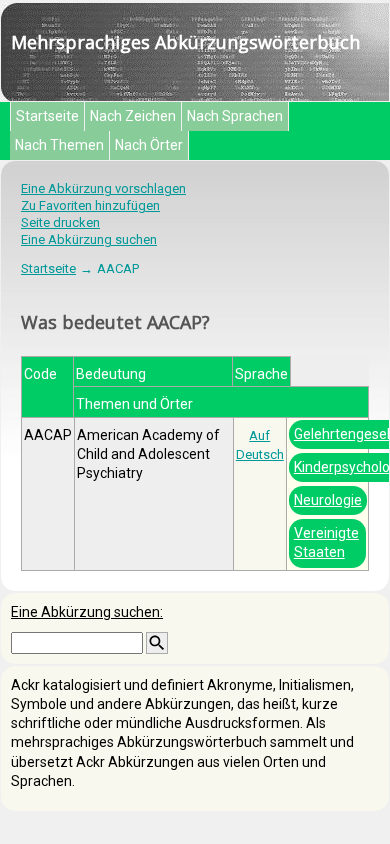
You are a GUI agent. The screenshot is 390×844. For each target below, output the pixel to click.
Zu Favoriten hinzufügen (90, 205)
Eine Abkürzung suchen (89, 239)
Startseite (47, 116)
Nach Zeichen (133, 116)
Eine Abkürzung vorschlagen (103, 188)
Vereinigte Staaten (326, 542)
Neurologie (328, 500)
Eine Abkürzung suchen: (87, 612)
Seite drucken (60, 222)
